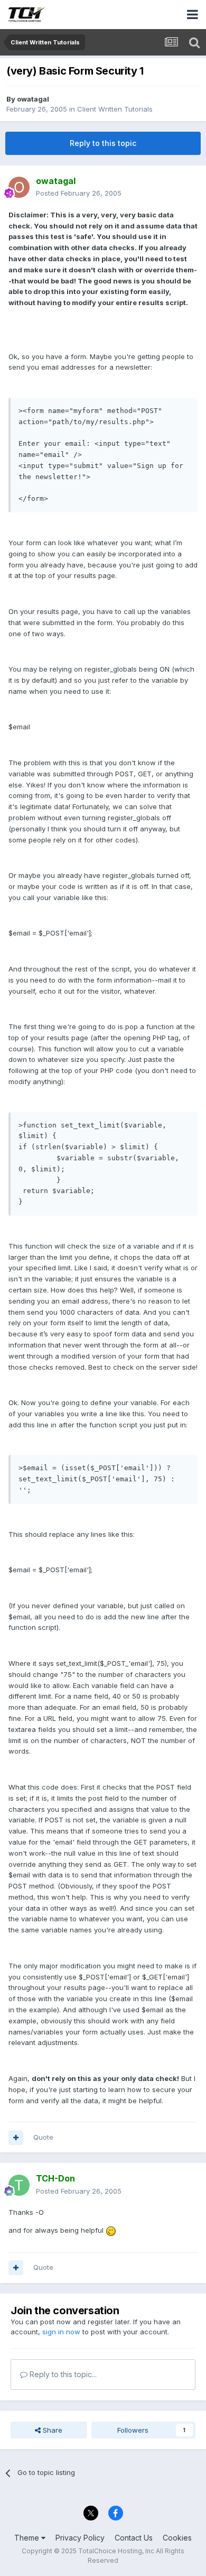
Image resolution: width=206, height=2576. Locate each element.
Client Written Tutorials (115, 109)
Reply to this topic (103, 143)
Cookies (177, 2538)
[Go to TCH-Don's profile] (19, 2185)
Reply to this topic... (62, 2374)
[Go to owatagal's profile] (19, 187)
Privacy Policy (80, 2538)
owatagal (33, 99)
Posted (79, 193)
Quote (43, 2137)
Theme (28, 2538)
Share (51, 2430)
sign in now (61, 2332)
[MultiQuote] (16, 2138)
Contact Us (134, 2538)
